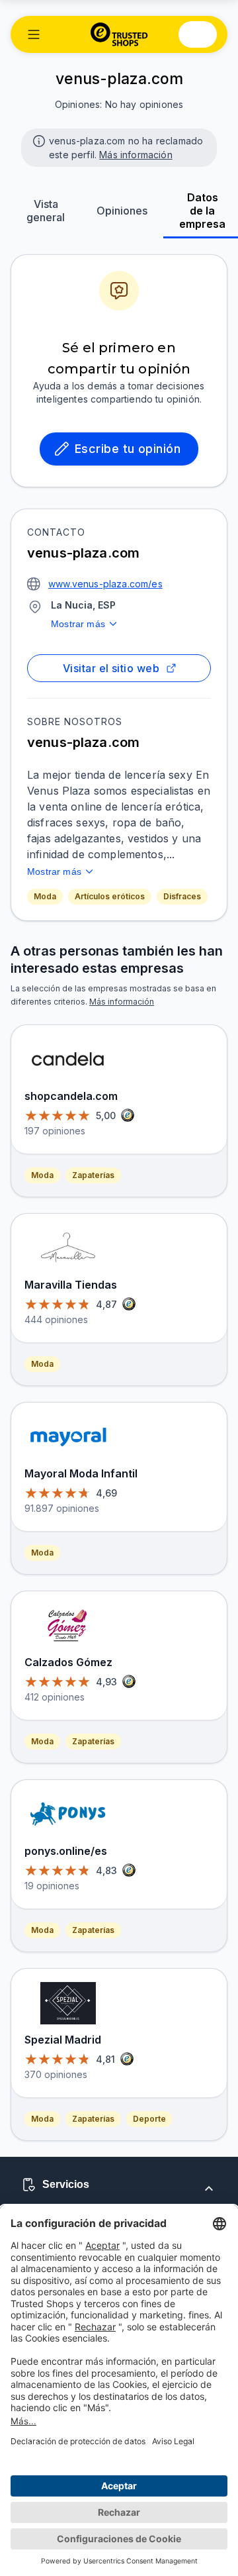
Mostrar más (78, 624)
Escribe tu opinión (128, 449)
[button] (34, 34)
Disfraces (182, 896)
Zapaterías (93, 1175)
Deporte (149, 2119)
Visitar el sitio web (111, 668)
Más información (136, 155)
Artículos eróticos (110, 896)
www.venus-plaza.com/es (105, 584)
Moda (45, 896)
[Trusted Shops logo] (119, 34)
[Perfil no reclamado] (38, 140)
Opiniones (122, 211)
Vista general (46, 211)
